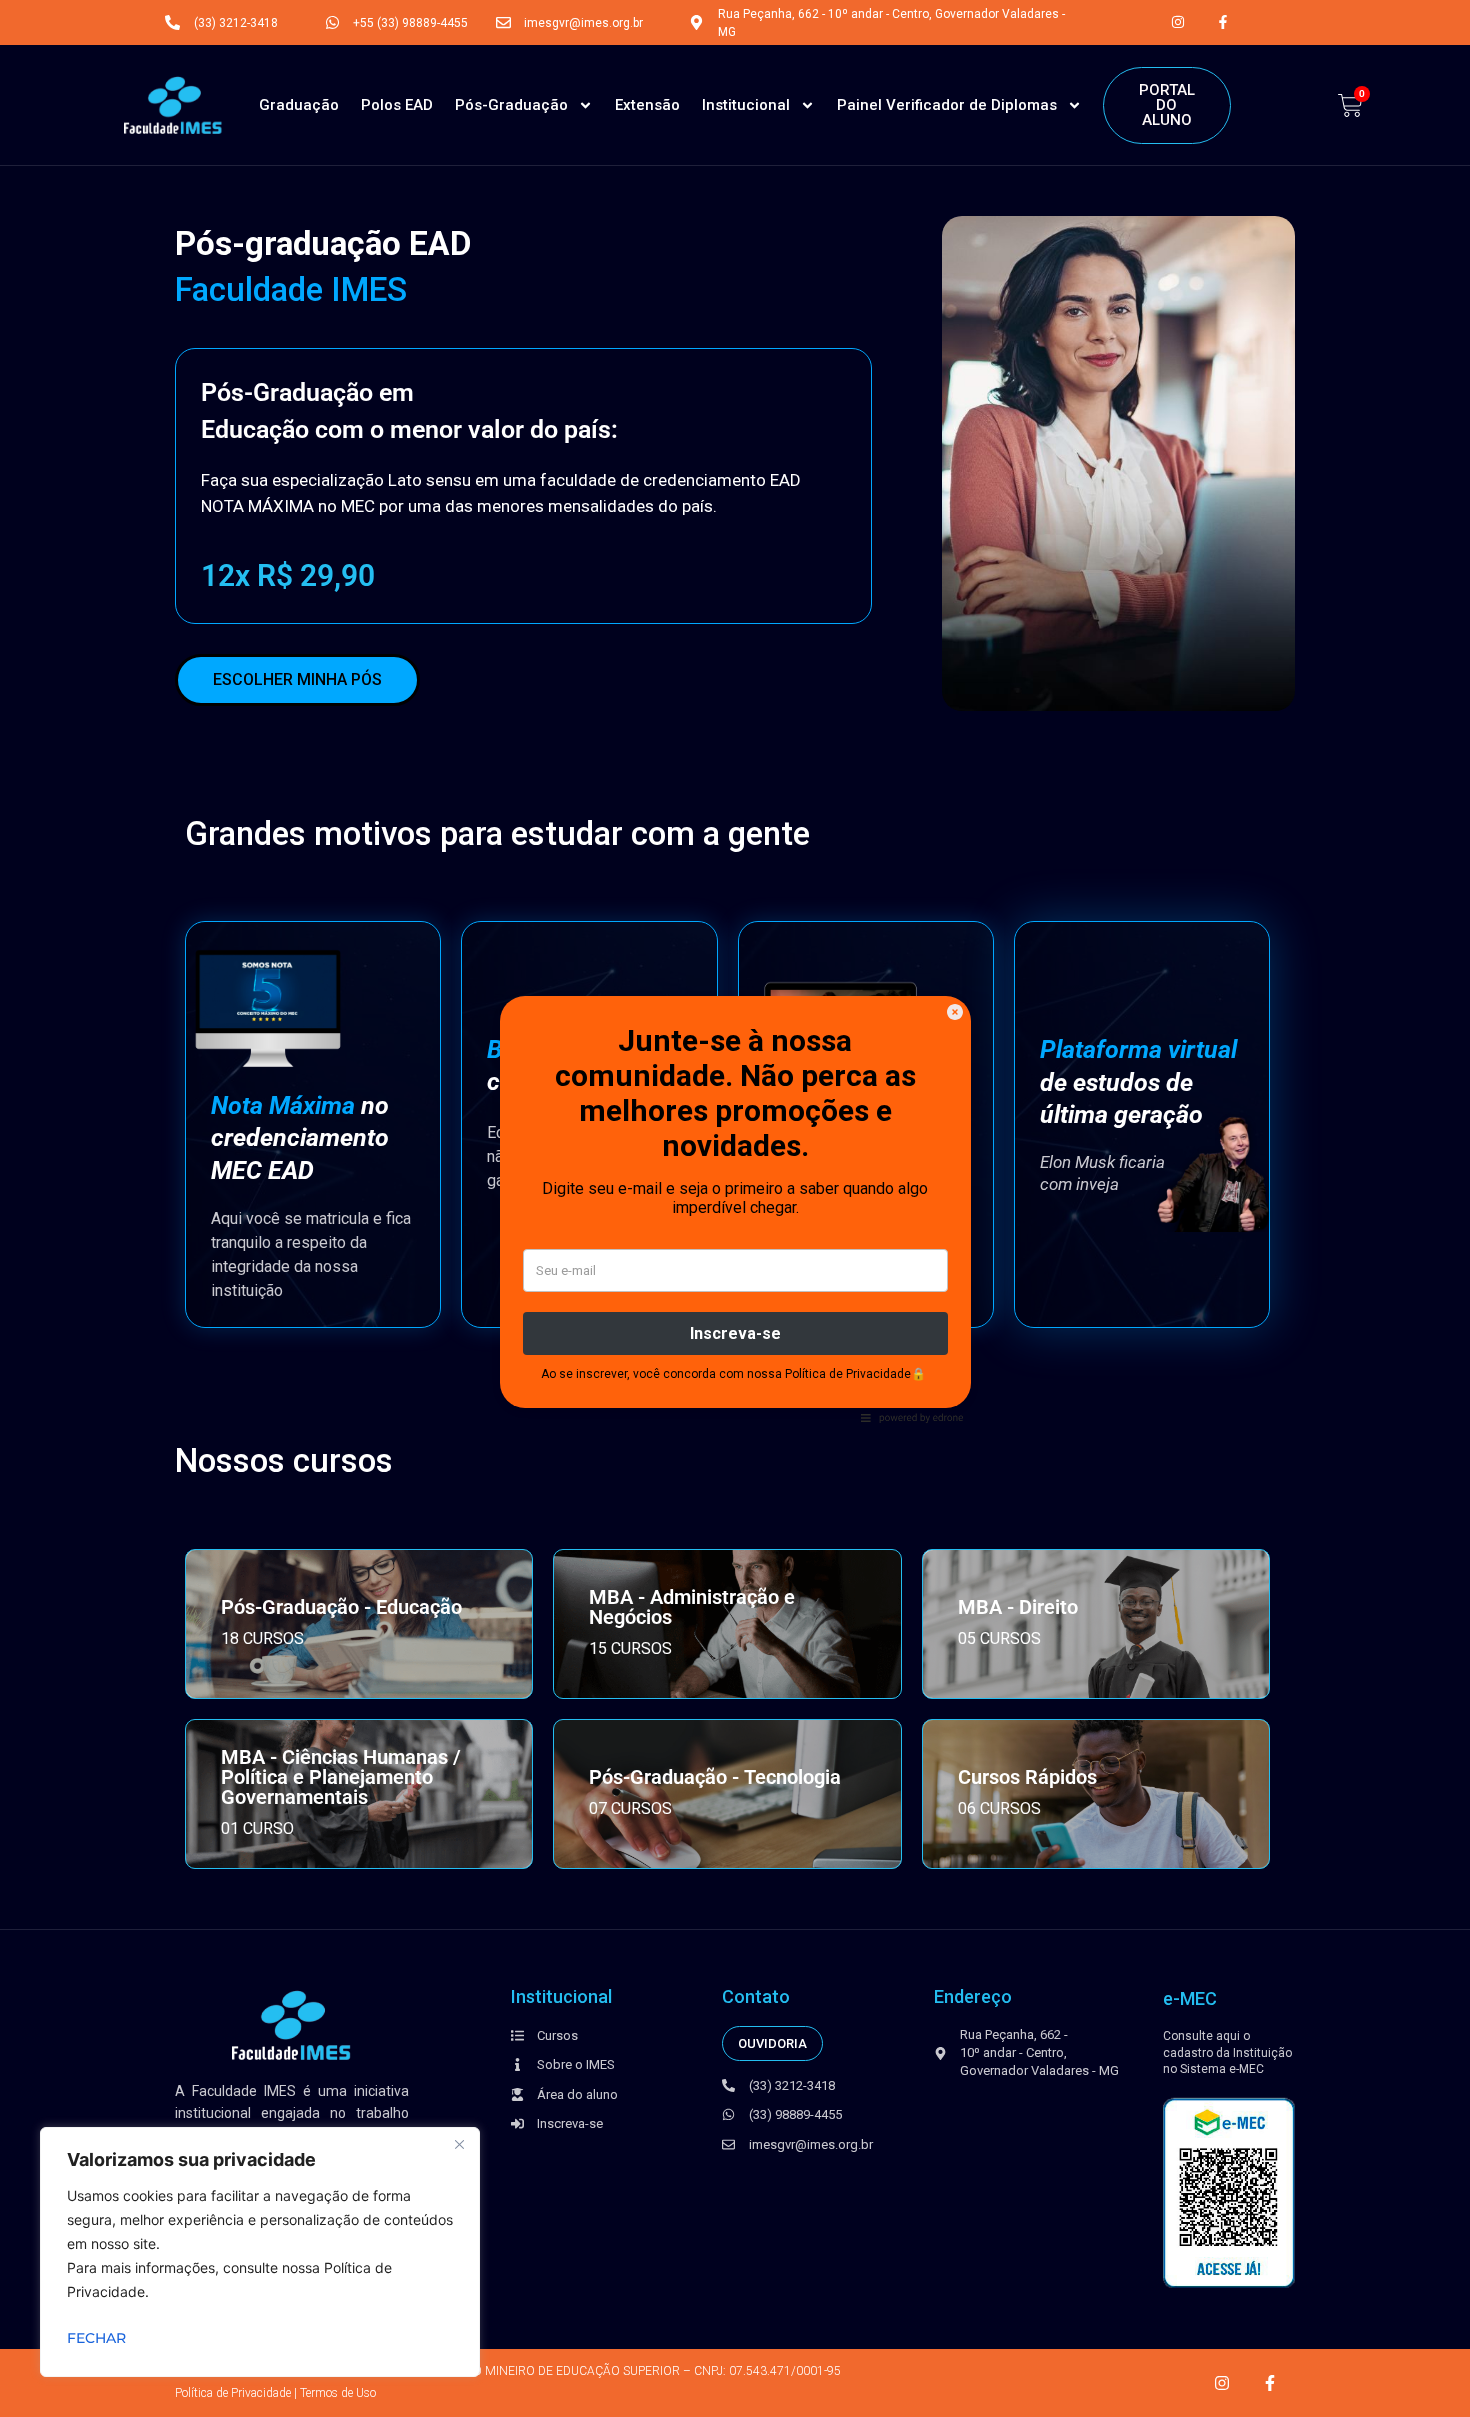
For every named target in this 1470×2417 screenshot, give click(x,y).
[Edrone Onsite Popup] (735, 1208)
